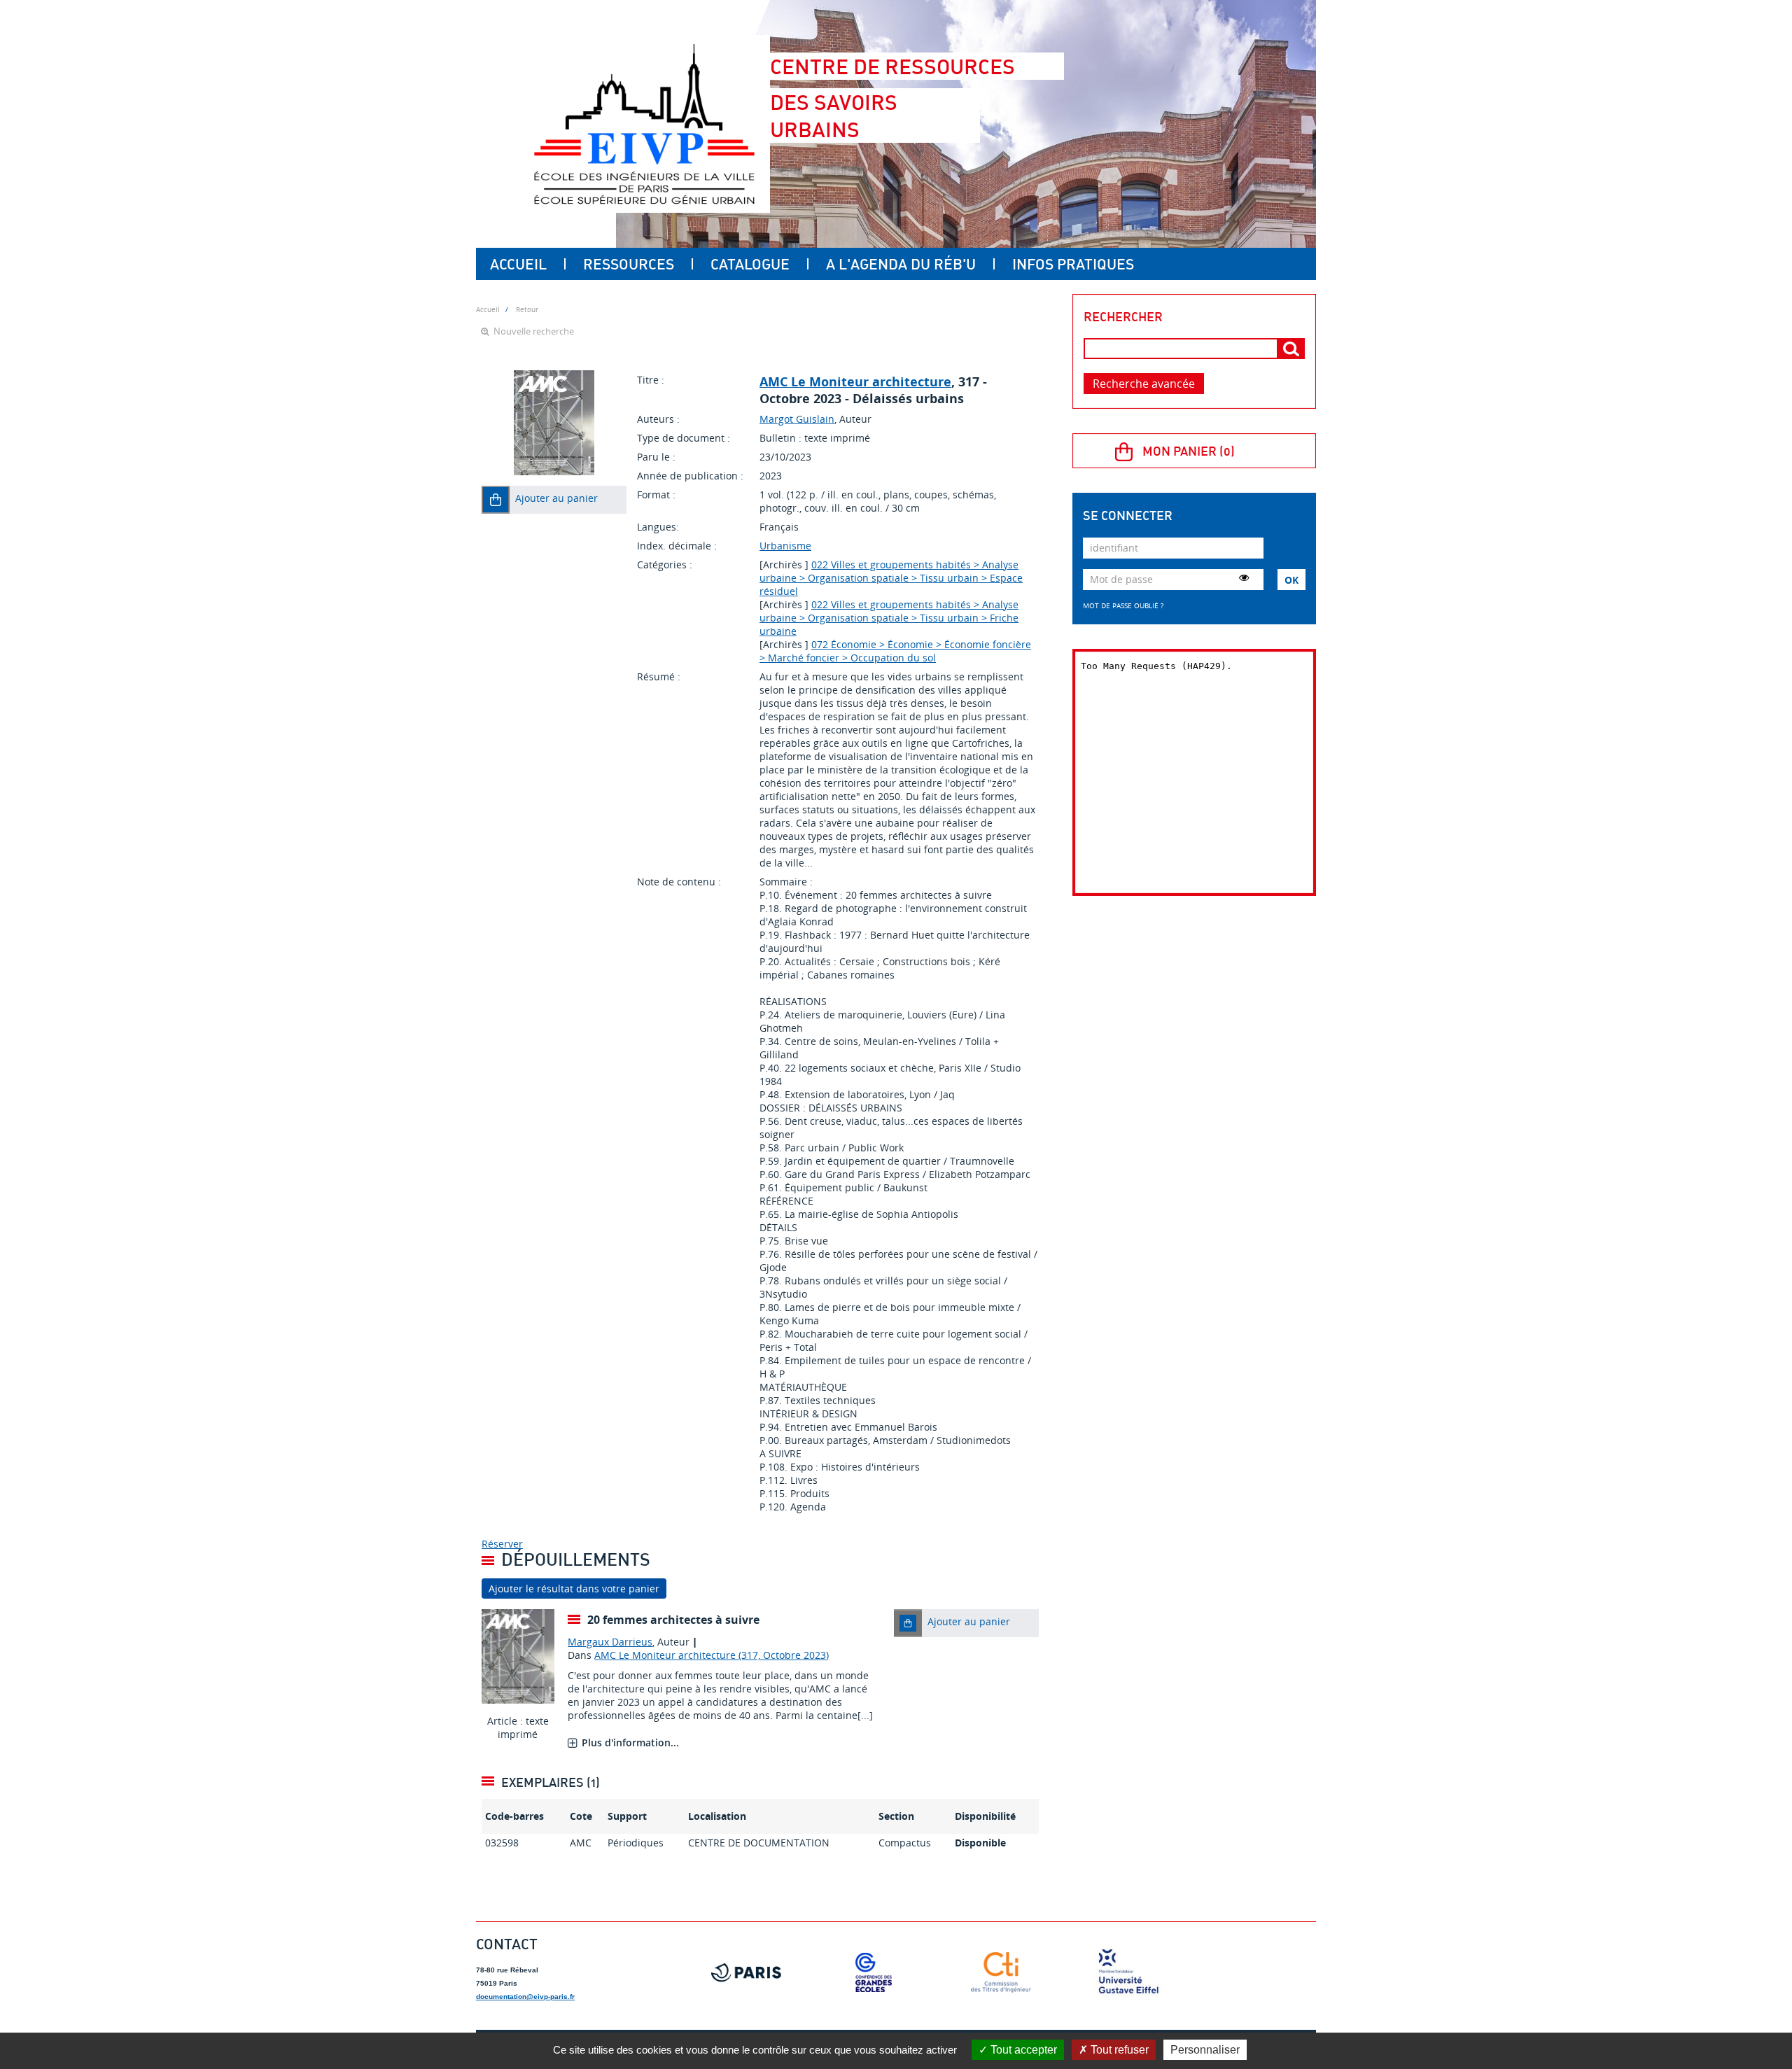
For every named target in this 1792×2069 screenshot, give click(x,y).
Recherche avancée (1144, 384)
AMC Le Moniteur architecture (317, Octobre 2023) (712, 1655)
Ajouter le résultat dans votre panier (574, 1588)
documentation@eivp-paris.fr (525, 1997)
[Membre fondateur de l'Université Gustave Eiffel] (1128, 1972)
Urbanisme (785, 546)
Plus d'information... (630, 1742)
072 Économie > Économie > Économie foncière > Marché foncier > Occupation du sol (895, 651)
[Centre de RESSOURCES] (644, 124)
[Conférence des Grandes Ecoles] (874, 1972)
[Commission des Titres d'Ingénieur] (1001, 1972)
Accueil (518, 264)
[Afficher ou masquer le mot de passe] (1244, 577)
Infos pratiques (1073, 264)
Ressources (629, 264)
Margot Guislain (797, 419)
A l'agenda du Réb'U (901, 264)
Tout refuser (1118, 2050)
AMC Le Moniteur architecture (855, 381)
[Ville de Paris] (746, 1972)
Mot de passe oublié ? (1123, 605)
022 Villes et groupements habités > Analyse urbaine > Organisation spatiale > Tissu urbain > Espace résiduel (891, 578)
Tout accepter (1022, 2050)
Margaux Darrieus (610, 1642)
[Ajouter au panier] (496, 500)
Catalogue (750, 264)
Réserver (502, 1544)
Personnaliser (1205, 2050)
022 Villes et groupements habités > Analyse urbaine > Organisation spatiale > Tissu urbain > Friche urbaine (889, 618)
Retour (527, 309)
